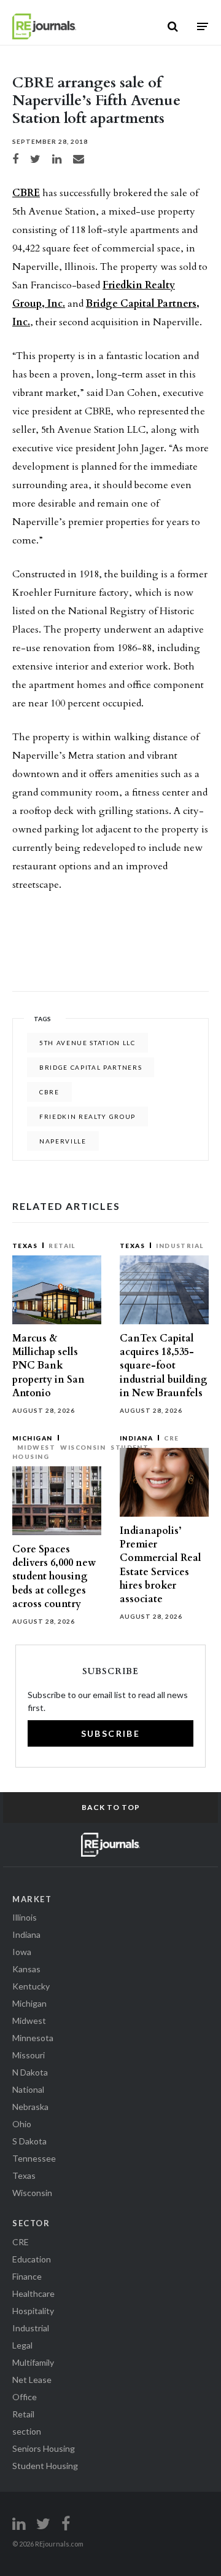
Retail (62, 1246)
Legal (22, 2345)
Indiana (136, 1438)
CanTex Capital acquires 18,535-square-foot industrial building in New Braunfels (164, 1366)
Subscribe (111, 1733)
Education (32, 2259)
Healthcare (33, 2294)
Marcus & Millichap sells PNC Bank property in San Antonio (48, 1366)
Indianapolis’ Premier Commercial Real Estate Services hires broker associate (161, 1565)
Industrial (180, 1246)
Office (25, 2397)
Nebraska (30, 2107)
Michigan (33, 1438)
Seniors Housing (44, 2448)
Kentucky (31, 1986)
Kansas (26, 1969)
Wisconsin (83, 1447)
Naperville (63, 1141)
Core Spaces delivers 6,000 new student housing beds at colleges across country (54, 1577)
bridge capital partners (91, 1067)
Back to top (111, 1807)
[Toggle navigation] (203, 26)
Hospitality (33, 2311)
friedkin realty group (87, 1116)
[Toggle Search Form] (173, 26)
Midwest (36, 1447)
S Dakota (29, 2141)
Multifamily (33, 2362)
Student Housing (45, 2466)
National (28, 2089)
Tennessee (34, 2158)
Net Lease (32, 2380)
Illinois (25, 1917)
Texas (25, 1246)
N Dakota (30, 2072)
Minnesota (33, 2038)
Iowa (22, 1952)
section (27, 2431)
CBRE (26, 193)
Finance (27, 2276)
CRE (171, 1438)
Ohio (22, 2124)
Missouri (29, 2055)
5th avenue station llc (87, 1043)
